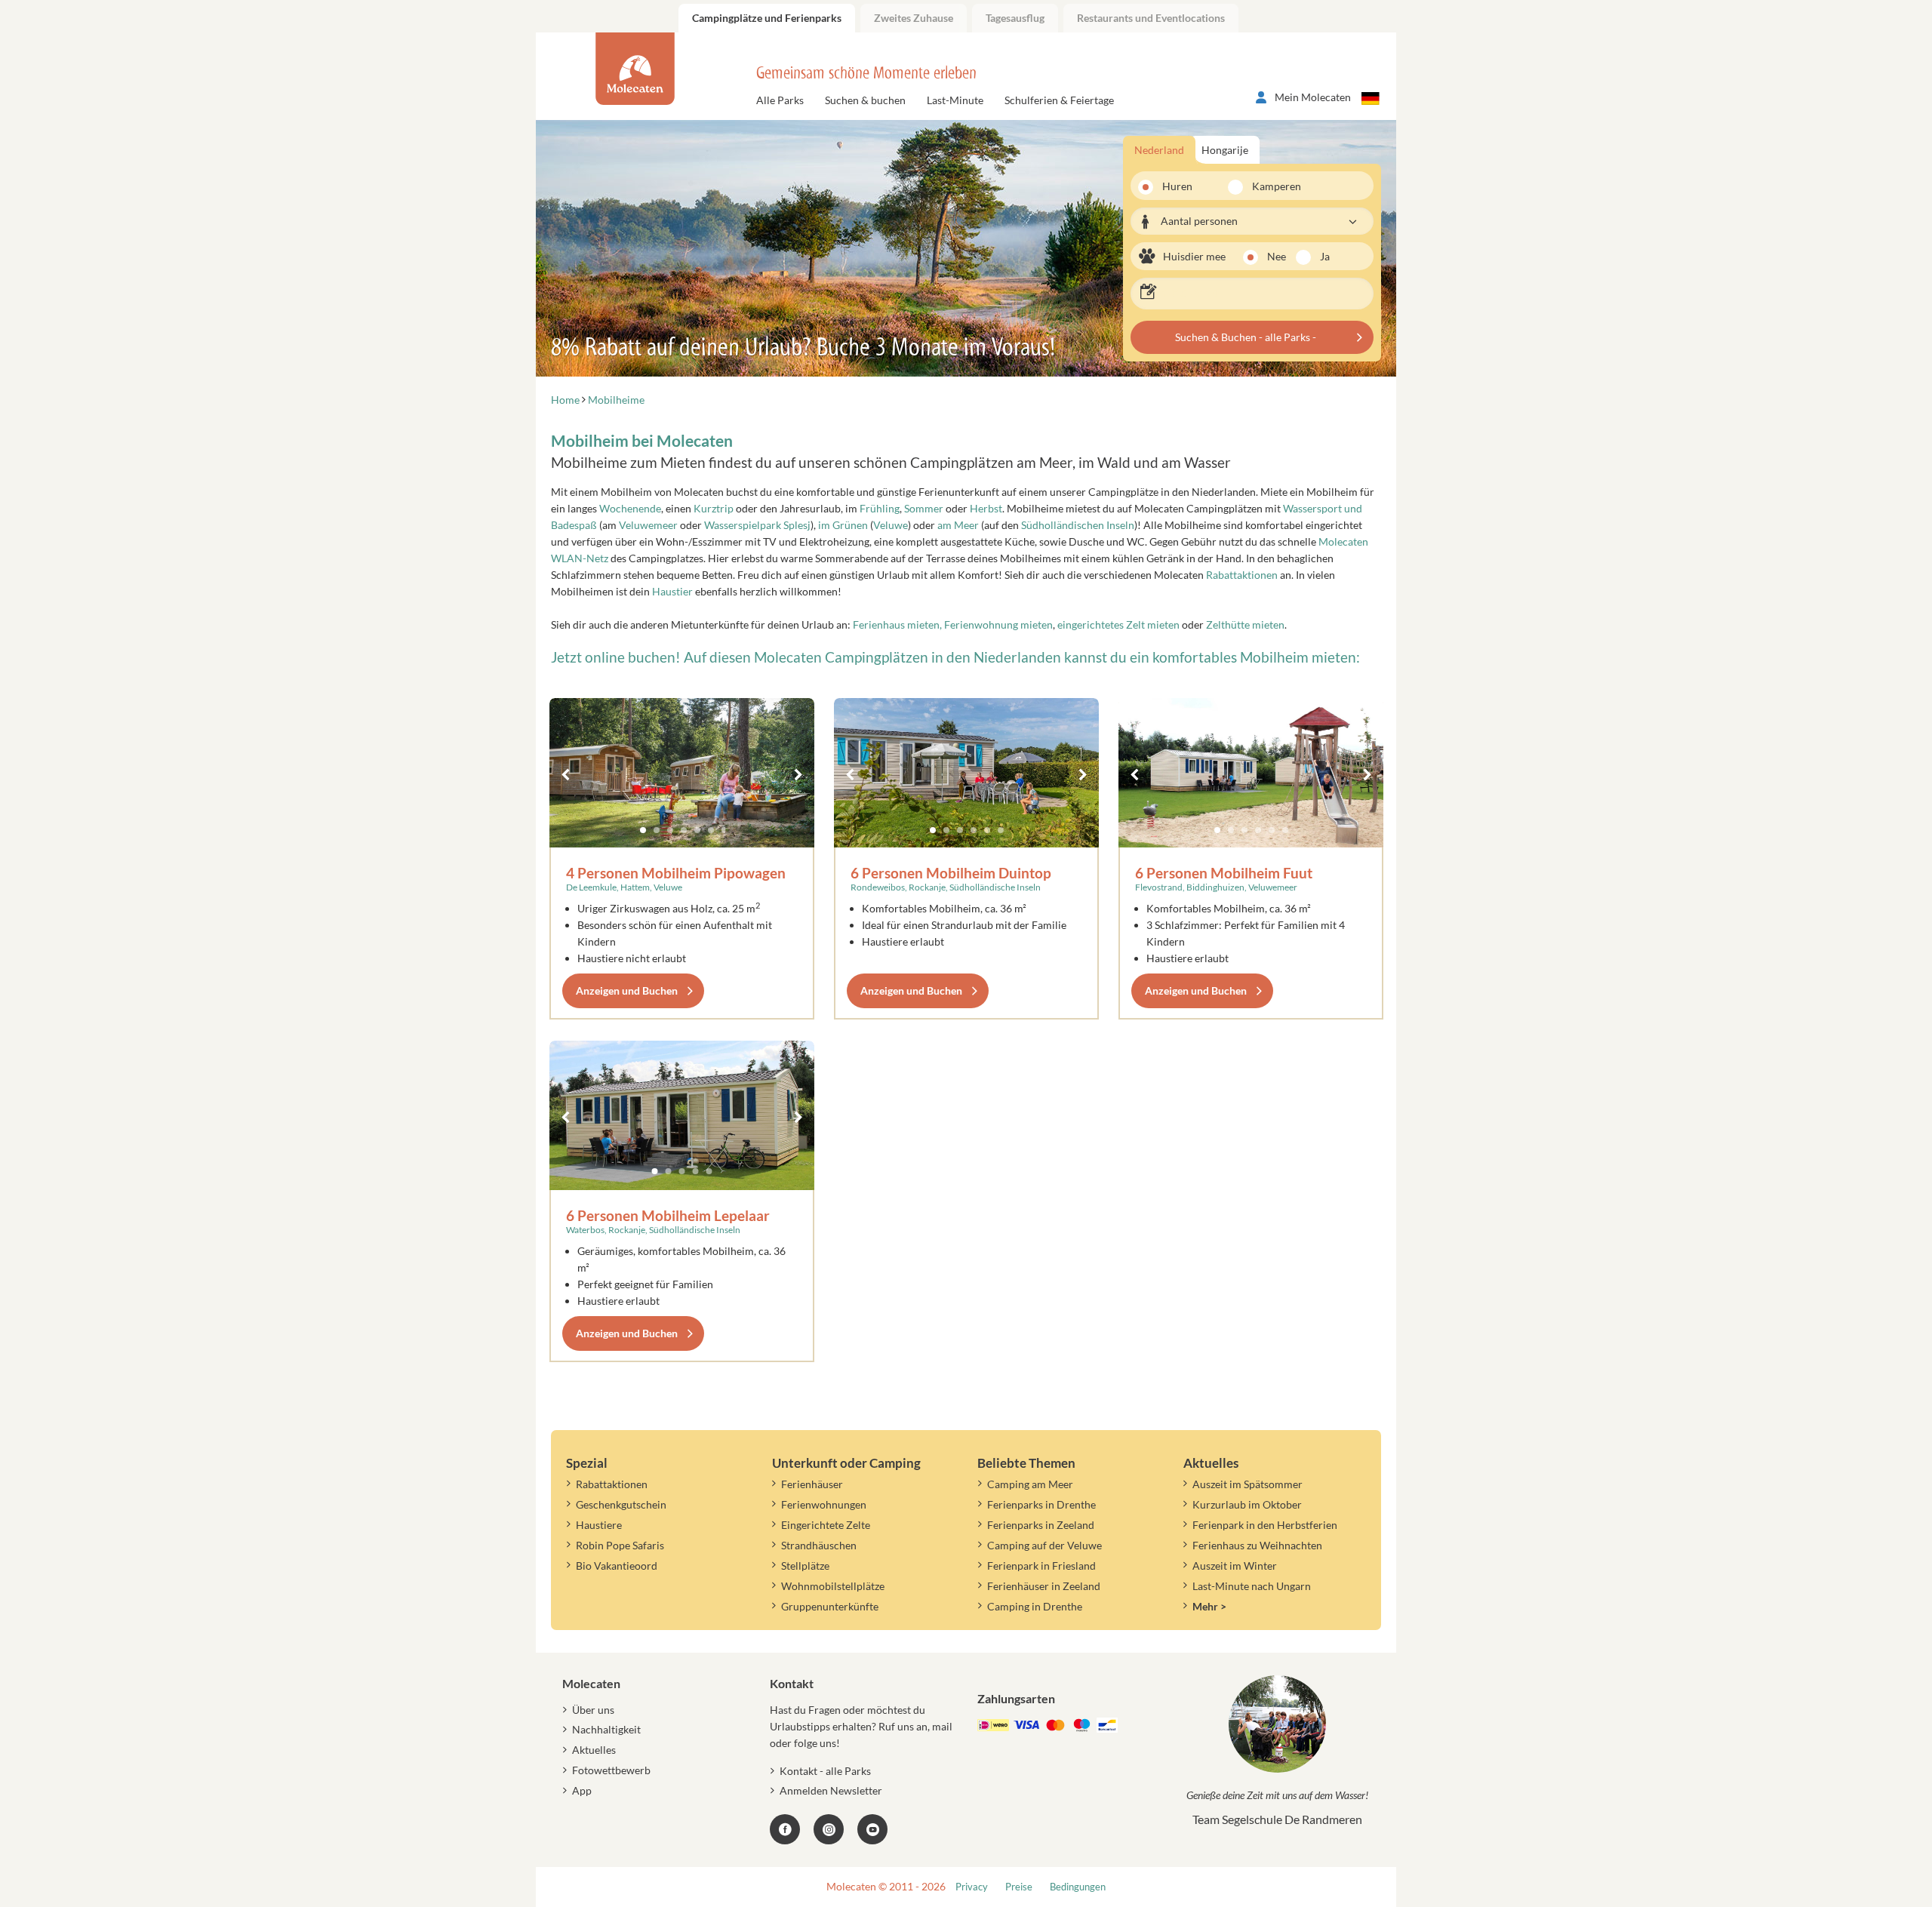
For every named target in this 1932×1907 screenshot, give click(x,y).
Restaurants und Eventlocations (1151, 18)
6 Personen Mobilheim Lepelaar (668, 1215)
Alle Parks (780, 100)
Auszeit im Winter (1235, 1566)
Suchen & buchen (865, 100)
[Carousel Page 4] (684, 830)
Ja (1325, 256)
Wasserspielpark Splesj (757, 525)
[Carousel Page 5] (697, 830)
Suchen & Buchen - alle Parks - (1246, 337)
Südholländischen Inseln (1078, 525)
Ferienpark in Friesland (1041, 1566)
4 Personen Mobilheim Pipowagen (676, 873)
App (582, 1790)
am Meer (958, 525)
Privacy (972, 1887)
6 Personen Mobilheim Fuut (1224, 873)
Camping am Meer (1030, 1484)
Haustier (672, 591)
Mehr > (1209, 1606)
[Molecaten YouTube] (872, 1829)
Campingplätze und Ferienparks (767, 18)
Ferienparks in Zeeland (1041, 1525)
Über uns (593, 1710)
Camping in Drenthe (1035, 1606)
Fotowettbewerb (611, 1770)
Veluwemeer (648, 525)
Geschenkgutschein (621, 1504)
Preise (1019, 1887)
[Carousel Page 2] (657, 830)
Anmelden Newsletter (831, 1790)
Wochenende (630, 508)
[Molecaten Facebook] (785, 1829)
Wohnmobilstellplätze (833, 1586)
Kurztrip (714, 508)
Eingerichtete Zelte (826, 1525)
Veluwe (891, 525)
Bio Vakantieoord (617, 1566)
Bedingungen (1078, 1887)
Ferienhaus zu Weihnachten (1257, 1545)
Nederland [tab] (1159, 150)
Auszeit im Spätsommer (1247, 1484)
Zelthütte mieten (1245, 624)
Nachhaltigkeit (606, 1729)
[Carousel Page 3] (670, 830)
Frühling (880, 508)
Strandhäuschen (819, 1545)
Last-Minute (955, 100)
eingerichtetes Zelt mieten (1120, 624)
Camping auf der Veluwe (1044, 1545)
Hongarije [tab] (1225, 150)
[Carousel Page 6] (711, 830)
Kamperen (1267, 186)
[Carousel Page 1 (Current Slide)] (643, 830)
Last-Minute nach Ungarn (1252, 1586)
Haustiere (599, 1525)
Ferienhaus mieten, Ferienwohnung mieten (953, 624)
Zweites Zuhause (914, 18)
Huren (1177, 186)
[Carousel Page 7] (724, 830)
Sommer (924, 508)
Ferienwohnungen (824, 1504)
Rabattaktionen (1242, 575)
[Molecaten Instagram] (829, 1829)
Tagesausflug (1015, 18)
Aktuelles (594, 1750)
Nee (1277, 256)
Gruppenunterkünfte (830, 1606)
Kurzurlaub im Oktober (1247, 1504)
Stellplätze (805, 1566)
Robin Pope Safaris (620, 1545)
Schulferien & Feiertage (1059, 100)
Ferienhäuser (812, 1484)
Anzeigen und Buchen (627, 990)
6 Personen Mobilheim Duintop (951, 873)
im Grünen (843, 525)
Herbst (986, 508)
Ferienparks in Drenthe (1041, 1504)
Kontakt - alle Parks (825, 1771)
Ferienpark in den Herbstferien (1265, 1525)
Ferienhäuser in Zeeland (1044, 1586)
